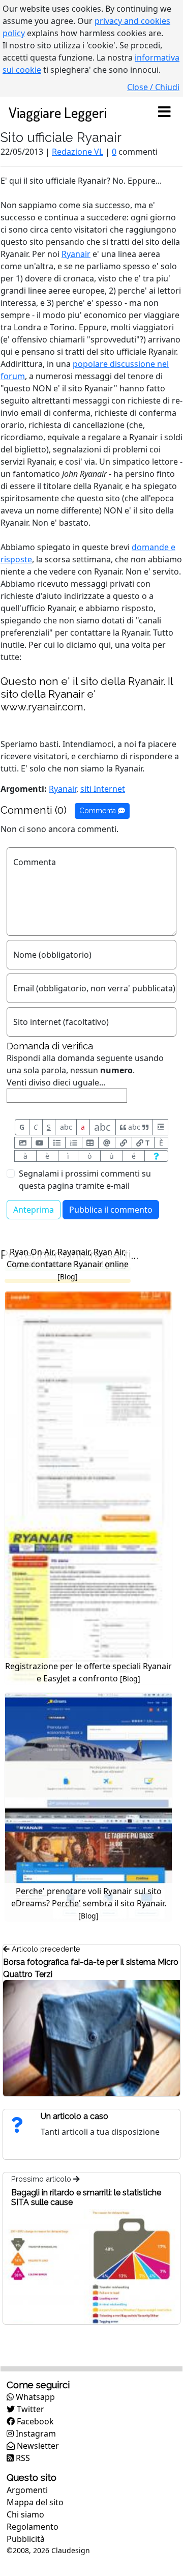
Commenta (99, 811)
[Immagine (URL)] (23, 1143)
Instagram (35, 2434)
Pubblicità (26, 2539)
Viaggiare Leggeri (58, 112)
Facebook (34, 2421)
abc (66, 1127)
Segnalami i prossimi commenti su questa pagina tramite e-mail (85, 1180)
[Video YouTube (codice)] (40, 1143)
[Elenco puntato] (57, 1143)
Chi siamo (25, 2514)
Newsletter (37, 2446)
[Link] (124, 1143)
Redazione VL (78, 152)
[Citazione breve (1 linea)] (160, 1127)
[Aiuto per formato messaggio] (156, 1156)
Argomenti (27, 2490)
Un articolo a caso (74, 2116)
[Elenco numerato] (74, 1143)
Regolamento (33, 2527)
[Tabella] (90, 1143)
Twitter (29, 2409)
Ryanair (76, 254)
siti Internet (103, 789)
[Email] (107, 1143)
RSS (22, 2458)
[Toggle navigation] (164, 112)
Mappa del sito (35, 2502)
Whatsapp (34, 2397)
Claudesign (71, 2550)
